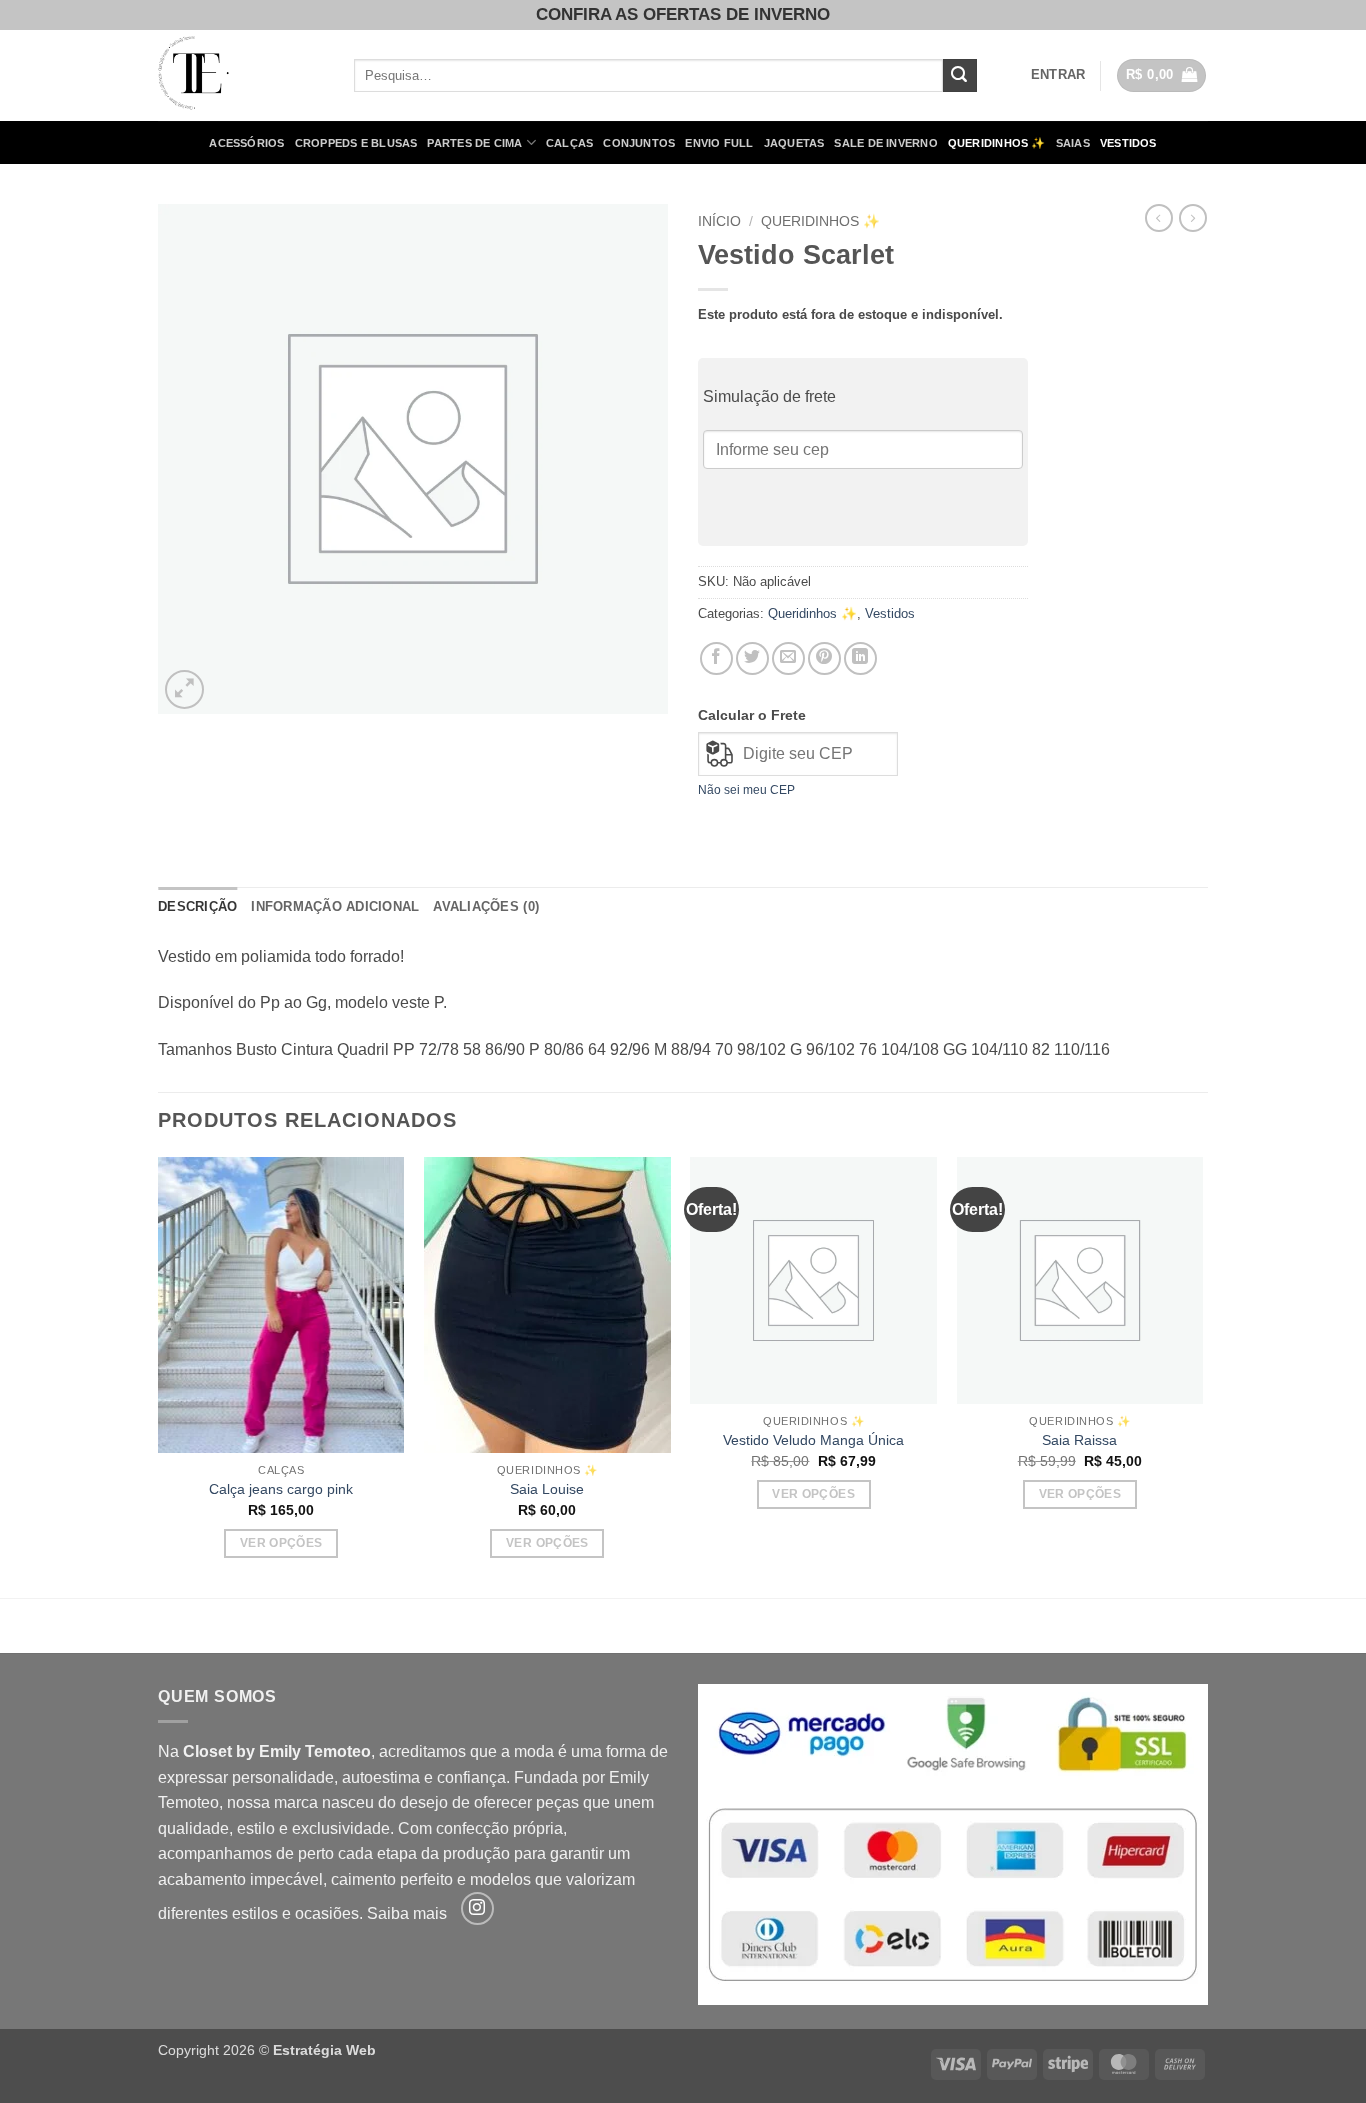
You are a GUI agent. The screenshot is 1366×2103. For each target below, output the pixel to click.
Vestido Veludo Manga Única (813, 1440)
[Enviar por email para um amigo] (788, 658)
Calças (569, 143)
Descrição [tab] (197, 906)
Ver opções (281, 1543)
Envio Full (719, 143)
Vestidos (1128, 143)
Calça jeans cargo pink (281, 1489)
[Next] (1202, 1375)
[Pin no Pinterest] (824, 658)
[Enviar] (960, 76)
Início (719, 221)
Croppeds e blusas (356, 143)
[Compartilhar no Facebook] (716, 658)
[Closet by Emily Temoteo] (241, 75)
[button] (1058, 75)
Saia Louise (547, 1489)
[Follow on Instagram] (477, 1908)
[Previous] (159, 1375)
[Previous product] (1193, 218)
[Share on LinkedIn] (860, 658)
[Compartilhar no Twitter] (752, 658)
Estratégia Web (324, 2050)
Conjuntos (639, 143)
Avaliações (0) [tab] (486, 906)
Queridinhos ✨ (997, 143)
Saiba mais (407, 1914)
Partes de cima (474, 143)
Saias (1073, 143)
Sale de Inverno (885, 143)
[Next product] (1159, 218)
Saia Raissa (1079, 1440)
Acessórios (246, 143)
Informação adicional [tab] (335, 906)
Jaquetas (794, 143)
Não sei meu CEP (746, 790)
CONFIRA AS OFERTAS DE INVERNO (683, 14)
